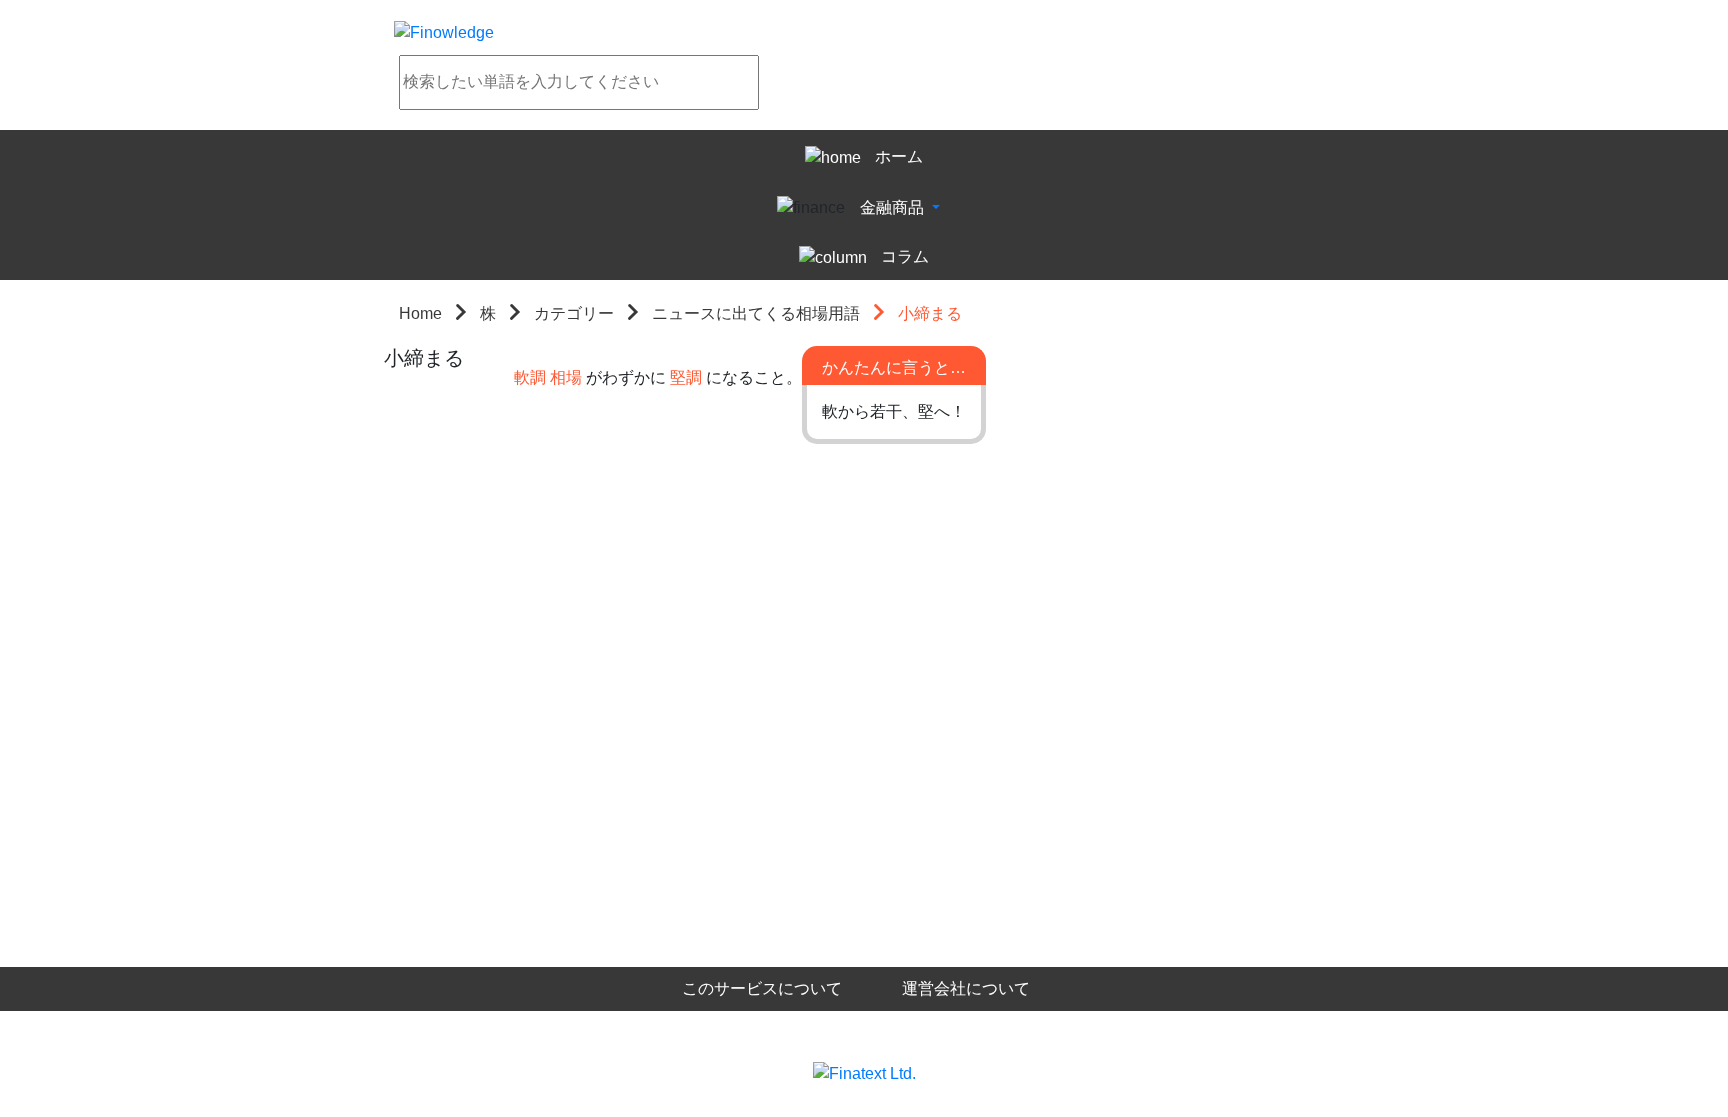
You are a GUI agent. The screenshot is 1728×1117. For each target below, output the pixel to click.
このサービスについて (762, 988)
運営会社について (966, 988)
